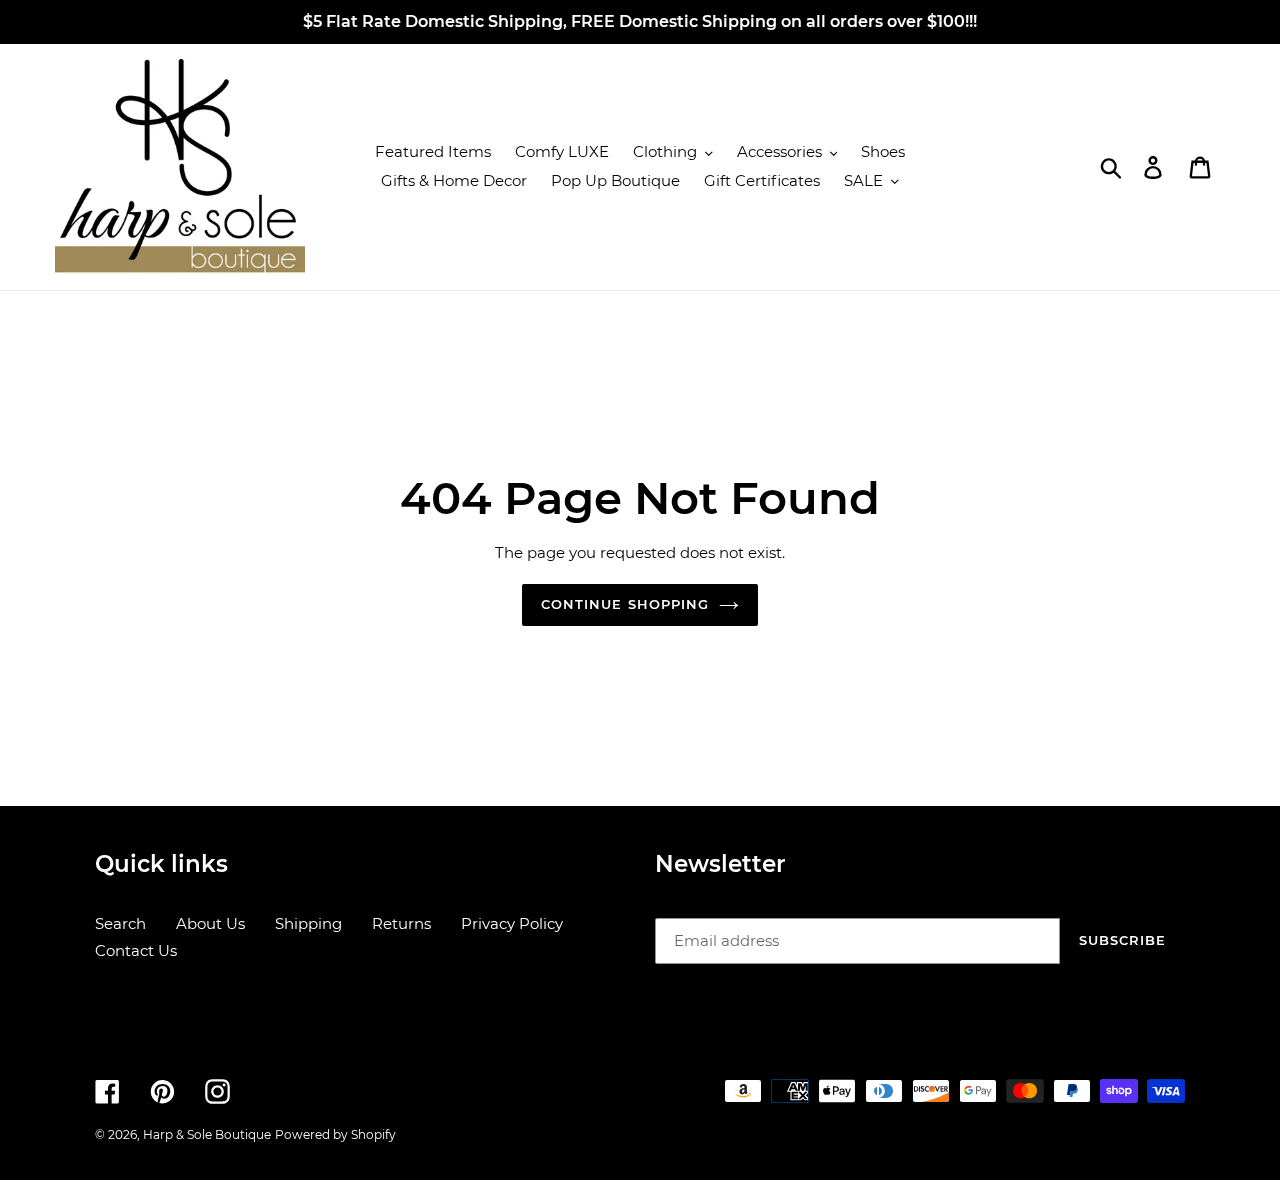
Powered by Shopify (335, 1134)
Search (120, 923)
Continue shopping (625, 604)
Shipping (308, 923)
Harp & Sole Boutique (207, 1134)
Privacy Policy (512, 923)
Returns (401, 923)
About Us (210, 923)
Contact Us (136, 950)
